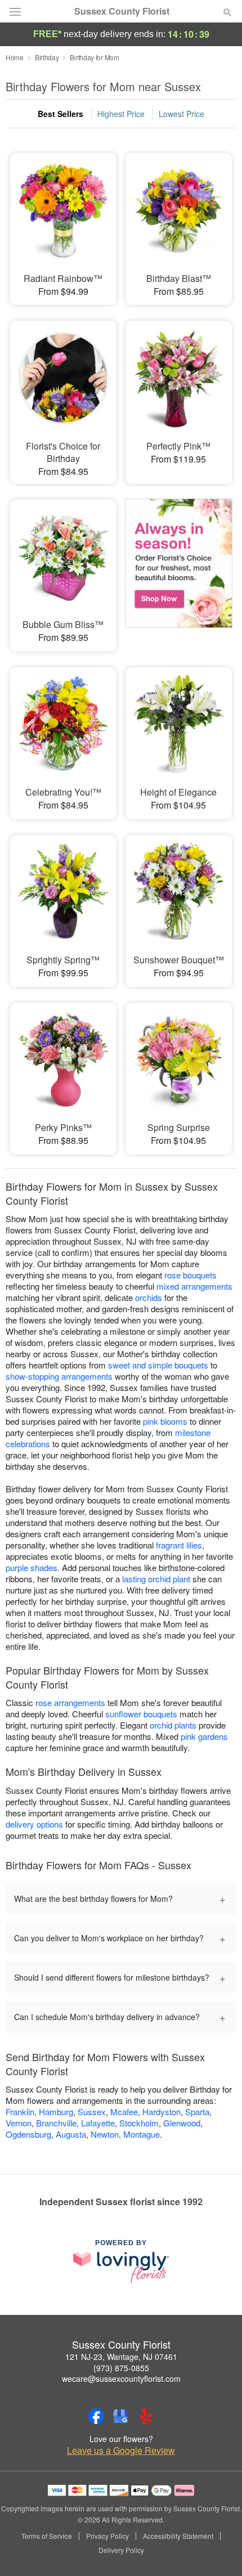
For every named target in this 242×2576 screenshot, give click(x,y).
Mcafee (124, 2111)
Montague (142, 2134)
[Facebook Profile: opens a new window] (96, 2416)
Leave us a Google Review (121, 2451)
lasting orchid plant (156, 1579)
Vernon (19, 2123)
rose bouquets (191, 1275)
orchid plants (173, 1725)
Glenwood (182, 2123)
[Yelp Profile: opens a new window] (146, 2416)
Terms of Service (47, 2536)
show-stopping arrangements (59, 1376)
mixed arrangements (194, 1286)
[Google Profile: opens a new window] (121, 2416)
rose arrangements (70, 1702)
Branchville (56, 2123)
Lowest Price (181, 114)
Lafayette (98, 2123)
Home (15, 57)
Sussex (92, 2111)
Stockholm (139, 2123)
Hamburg (56, 2111)
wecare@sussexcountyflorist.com (121, 2378)
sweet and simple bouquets (158, 1365)
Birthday (47, 57)
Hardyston (162, 2111)
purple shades (32, 1567)
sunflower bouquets (141, 1714)
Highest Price (121, 114)
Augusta (71, 2134)
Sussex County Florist (122, 11)
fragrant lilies (179, 1545)
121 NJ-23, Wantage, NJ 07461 (121, 2357)
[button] (218, 2551)
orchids (149, 1297)
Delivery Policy (121, 2550)
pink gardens (204, 1736)
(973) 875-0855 (121, 2368)
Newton (105, 2134)
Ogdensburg (28, 2134)
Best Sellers (60, 114)
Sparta (197, 2111)
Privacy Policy (107, 2536)
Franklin (20, 2111)
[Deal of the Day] (179, 568)
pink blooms (165, 1421)
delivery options (34, 1824)
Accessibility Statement (178, 2536)
